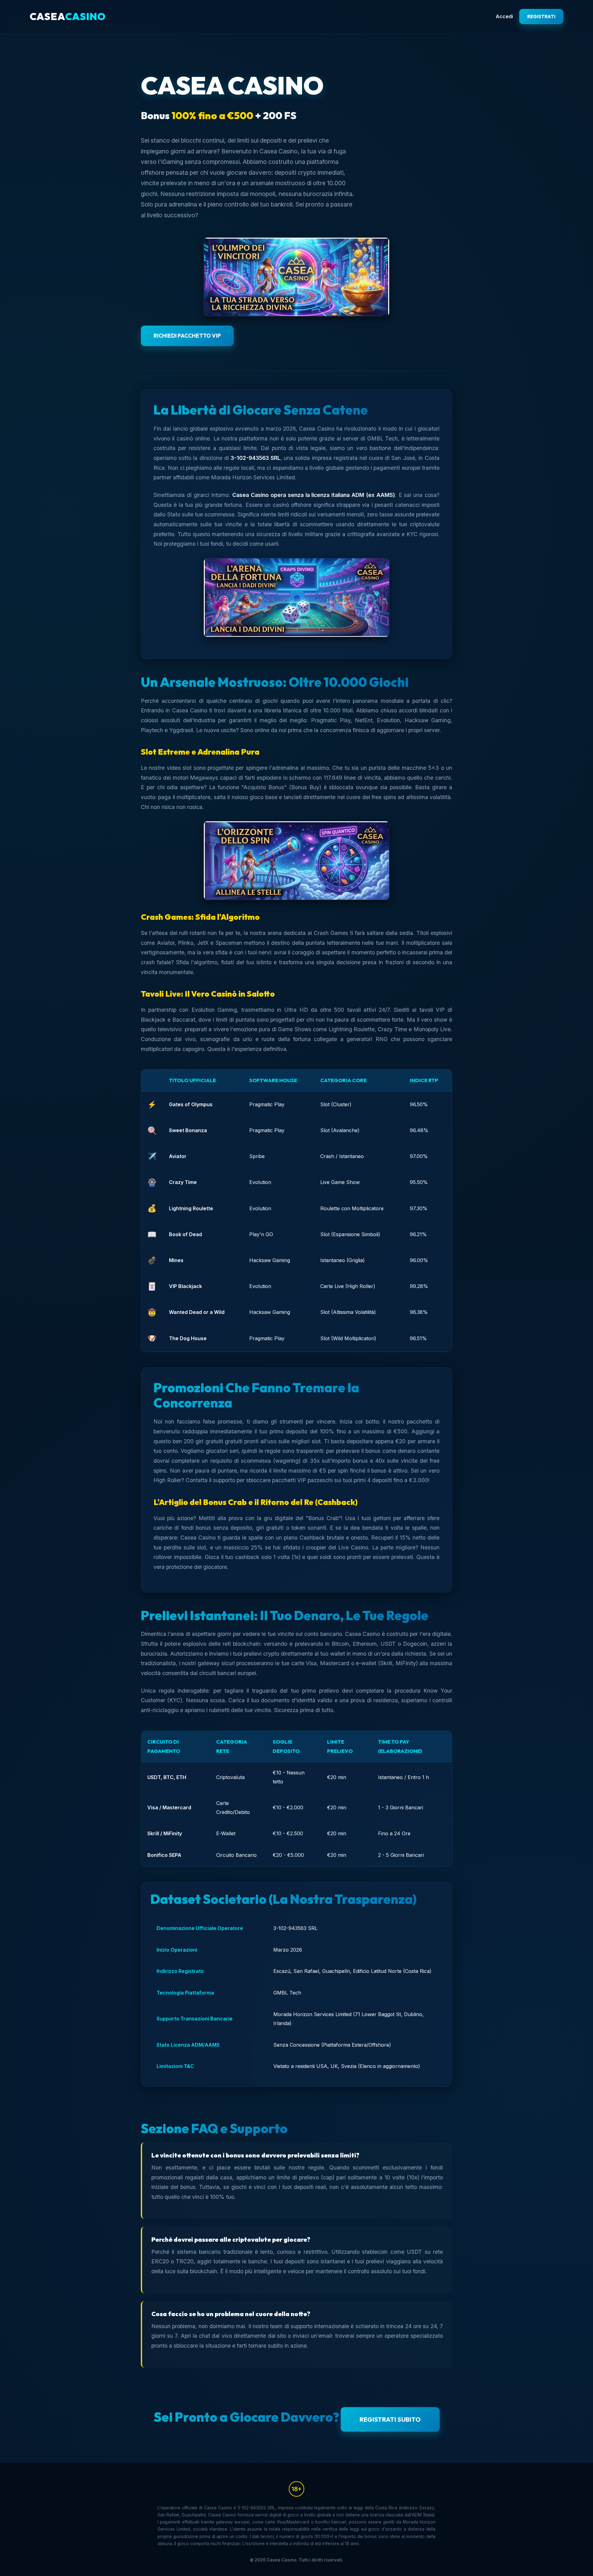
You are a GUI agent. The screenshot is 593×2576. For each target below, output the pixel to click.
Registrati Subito (390, 2419)
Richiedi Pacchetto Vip (187, 336)
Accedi (504, 16)
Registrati (541, 17)
